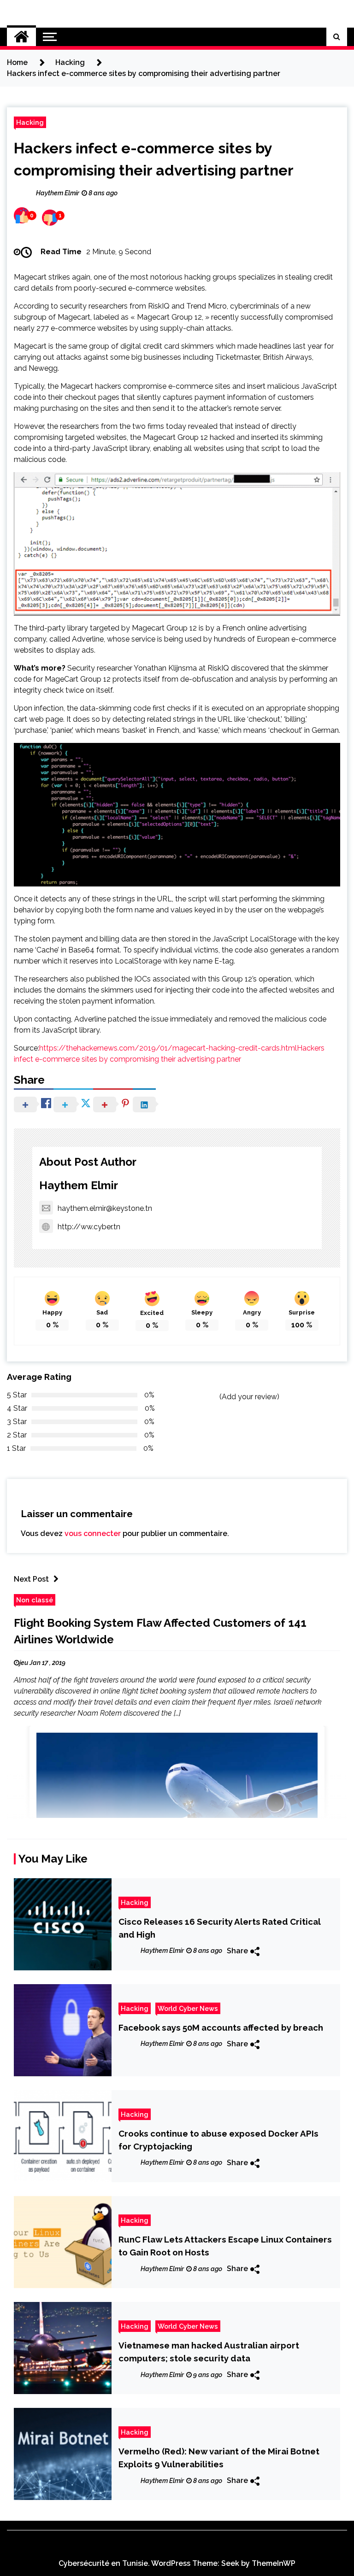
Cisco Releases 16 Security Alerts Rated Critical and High (219, 1928)
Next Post (31, 1579)
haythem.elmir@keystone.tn (105, 1208)
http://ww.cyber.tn (89, 1227)
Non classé (35, 1600)
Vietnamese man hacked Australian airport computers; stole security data (209, 2352)
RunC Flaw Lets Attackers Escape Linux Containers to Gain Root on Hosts (225, 2246)
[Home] (21, 37)
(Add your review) (249, 1397)
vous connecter (93, 1533)
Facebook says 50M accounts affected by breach (221, 2027)
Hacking (30, 122)
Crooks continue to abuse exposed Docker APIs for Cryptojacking (218, 2140)
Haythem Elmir (79, 1185)
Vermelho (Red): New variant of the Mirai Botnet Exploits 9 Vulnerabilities (219, 2458)
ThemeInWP (274, 2563)
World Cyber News (188, 2008)
